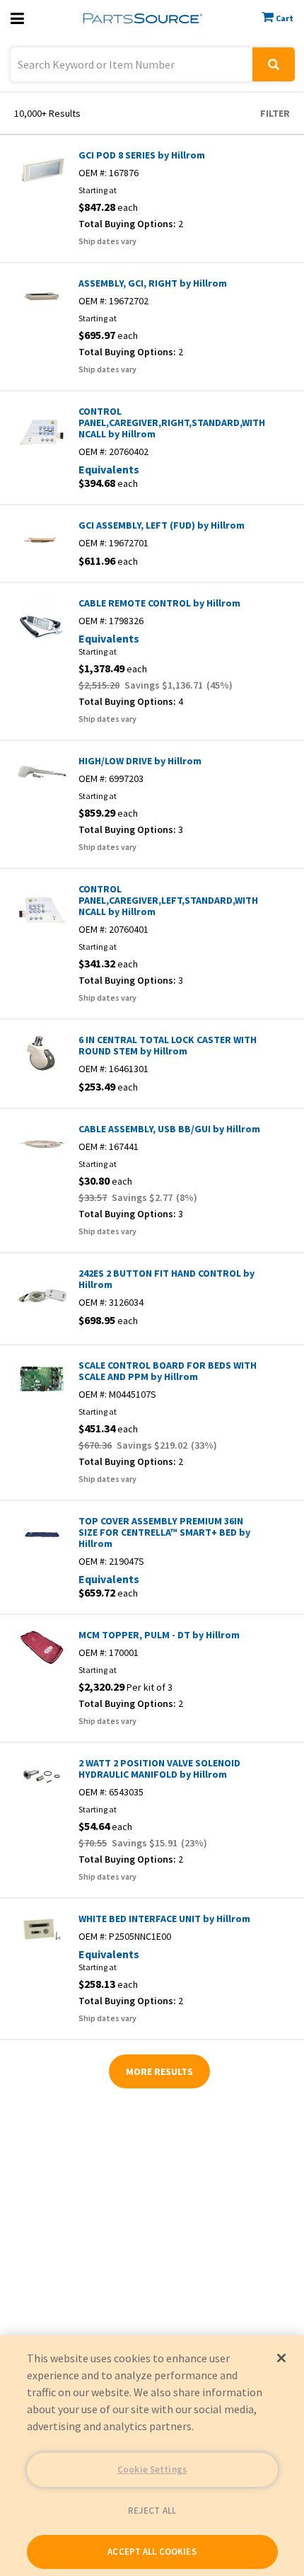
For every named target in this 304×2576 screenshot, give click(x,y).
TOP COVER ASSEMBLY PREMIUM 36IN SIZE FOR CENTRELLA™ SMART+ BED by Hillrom (164, 1532)
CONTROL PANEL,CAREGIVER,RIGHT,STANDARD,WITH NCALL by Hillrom (170, 422)
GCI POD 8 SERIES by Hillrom (142, 155)
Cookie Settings (152, 2469)
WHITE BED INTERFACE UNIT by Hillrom (164, 1919)
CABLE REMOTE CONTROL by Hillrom (159, 603)
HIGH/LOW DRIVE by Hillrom (140, 761)
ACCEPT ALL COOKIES (152, 2552)
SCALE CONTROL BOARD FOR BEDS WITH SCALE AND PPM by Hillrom (168, 1371)
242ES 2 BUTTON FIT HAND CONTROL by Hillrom (166, 1279)
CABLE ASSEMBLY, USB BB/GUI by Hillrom (169, 1129)
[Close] (281, 2358)
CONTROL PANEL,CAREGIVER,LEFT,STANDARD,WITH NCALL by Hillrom (168, 900)
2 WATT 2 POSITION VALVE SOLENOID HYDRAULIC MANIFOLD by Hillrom (159, 1769)
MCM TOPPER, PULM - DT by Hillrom (159, 1635)
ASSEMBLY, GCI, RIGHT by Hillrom (153, 283)
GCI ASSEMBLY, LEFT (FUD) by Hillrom (162, 525)
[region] (152, 2456)
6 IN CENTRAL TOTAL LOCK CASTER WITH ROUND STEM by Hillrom (168, 1045)
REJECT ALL (152, 2511)
